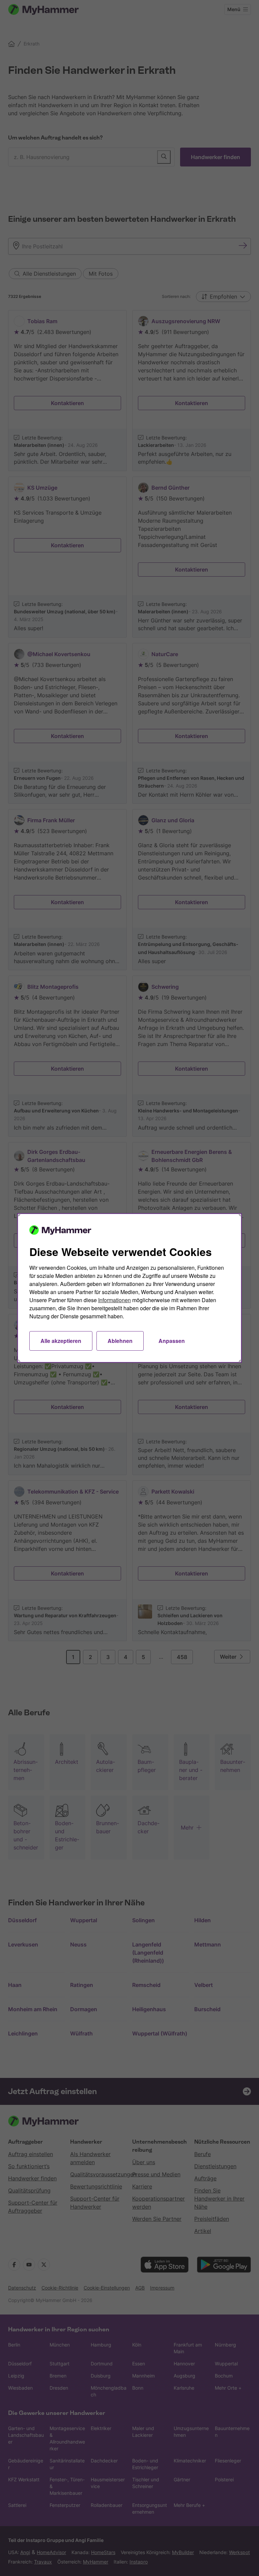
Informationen (114, 1300)
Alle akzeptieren (61, 1341)
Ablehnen (120, 1341)
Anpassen (172, 1341)
